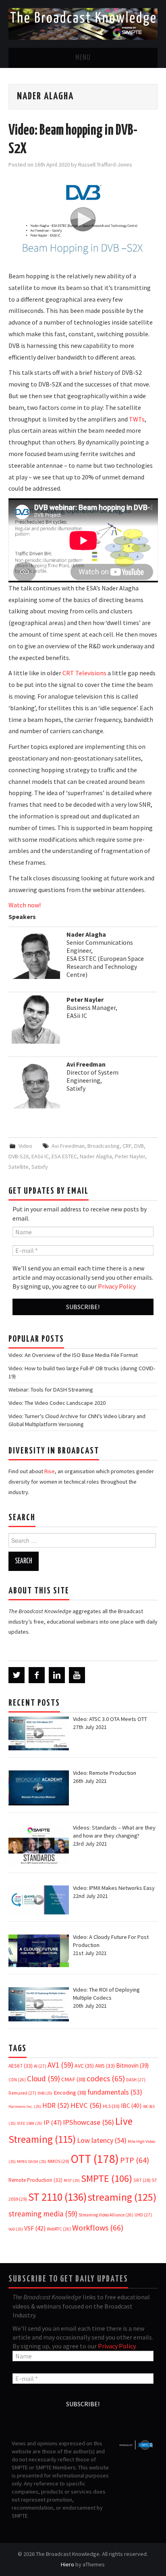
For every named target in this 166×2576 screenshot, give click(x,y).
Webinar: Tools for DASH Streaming (51, 1390)
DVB (139, 1146)
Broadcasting (104, 1146)
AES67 (21, 2066)
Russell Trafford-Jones (105, 164)
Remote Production (35, 2180)
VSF (35, 2228)
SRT (142, 2180)
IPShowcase (88, 2122)
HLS (111, 2106)
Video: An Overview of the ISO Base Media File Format (73, 1355)
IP (53, 2123)
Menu (83, 58)
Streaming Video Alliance (106, 2215)
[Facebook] (37, 1675)
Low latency (102, 2140)
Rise (50, 1471)
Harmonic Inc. (25, 2106)
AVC (84, 2066)
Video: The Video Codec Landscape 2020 (57, 1403)
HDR (56, 2105)
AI (40, 2066)
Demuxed (22, 2093)
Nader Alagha (96, 1156)
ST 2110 (57, 2197)
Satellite (19, 1167)
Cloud (44, 2078)
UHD (143, 2215)
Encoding (70, 2093)
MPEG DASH (32, 2162)
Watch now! (25, 905)
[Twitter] (17, 1675)
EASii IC (40, 1156)
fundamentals (115, 2092)
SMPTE (107, 2178)
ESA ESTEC (64, 1156)
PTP (135, 2160)
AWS (105, 2066)
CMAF (73, 2079)
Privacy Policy (117, 1286)
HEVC (86, 2105)
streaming (122, 2197)
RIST (72, 2180)
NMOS (58, 2161)
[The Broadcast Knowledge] (83, 23)
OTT (95, 2159)
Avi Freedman (68, 1146)
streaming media (43, 2214)
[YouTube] (77, 1675)
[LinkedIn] (57, 1675)
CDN (17, 2080)
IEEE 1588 (30, 2123)
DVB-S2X (19, 1156)
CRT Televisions (84, 673)
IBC (131, 2106)
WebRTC (59, 2229)
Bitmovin (132, 2065)
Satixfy (40, 1167)
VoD (16, 2229)
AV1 (60, 2065)
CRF (127, 1146)
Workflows (98, 2228)
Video (25, 1146)
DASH (136, 2080)
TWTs (136, 419)
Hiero (67, 2564)
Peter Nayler (130, 1156)
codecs (106, 2078)
